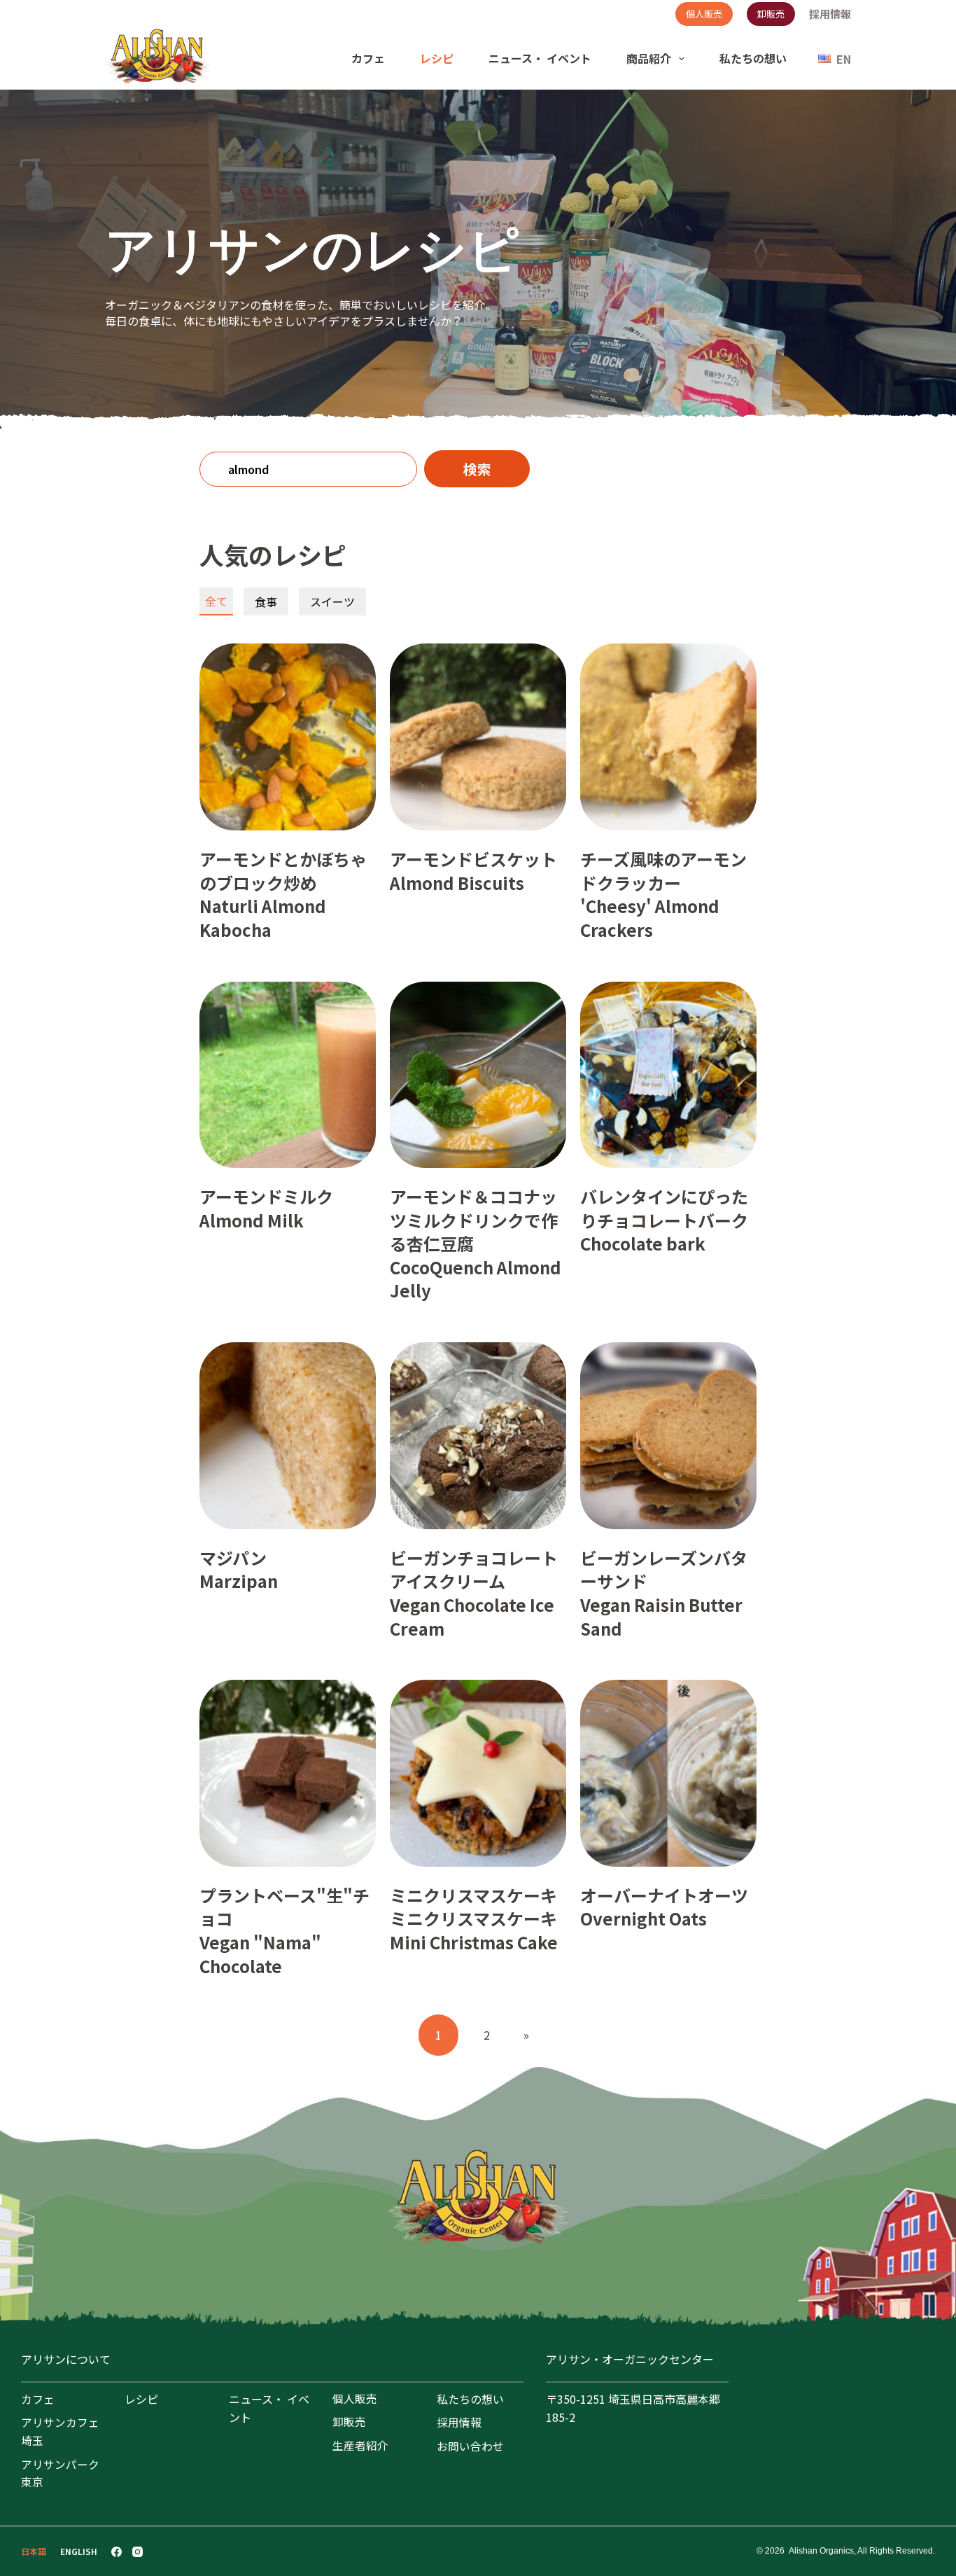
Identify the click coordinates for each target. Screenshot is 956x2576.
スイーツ (332, 601)
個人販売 (704, 14)
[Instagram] (138, 2552)
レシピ (437, 58)
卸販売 (771, 14)
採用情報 (830, 14)
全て (216, 601)
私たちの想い (753, 58)
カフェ (368, 58)
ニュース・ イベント (540, 58)
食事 (266, 601)
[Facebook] (117, 2552)
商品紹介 (649, 58)
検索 (477, 469)
